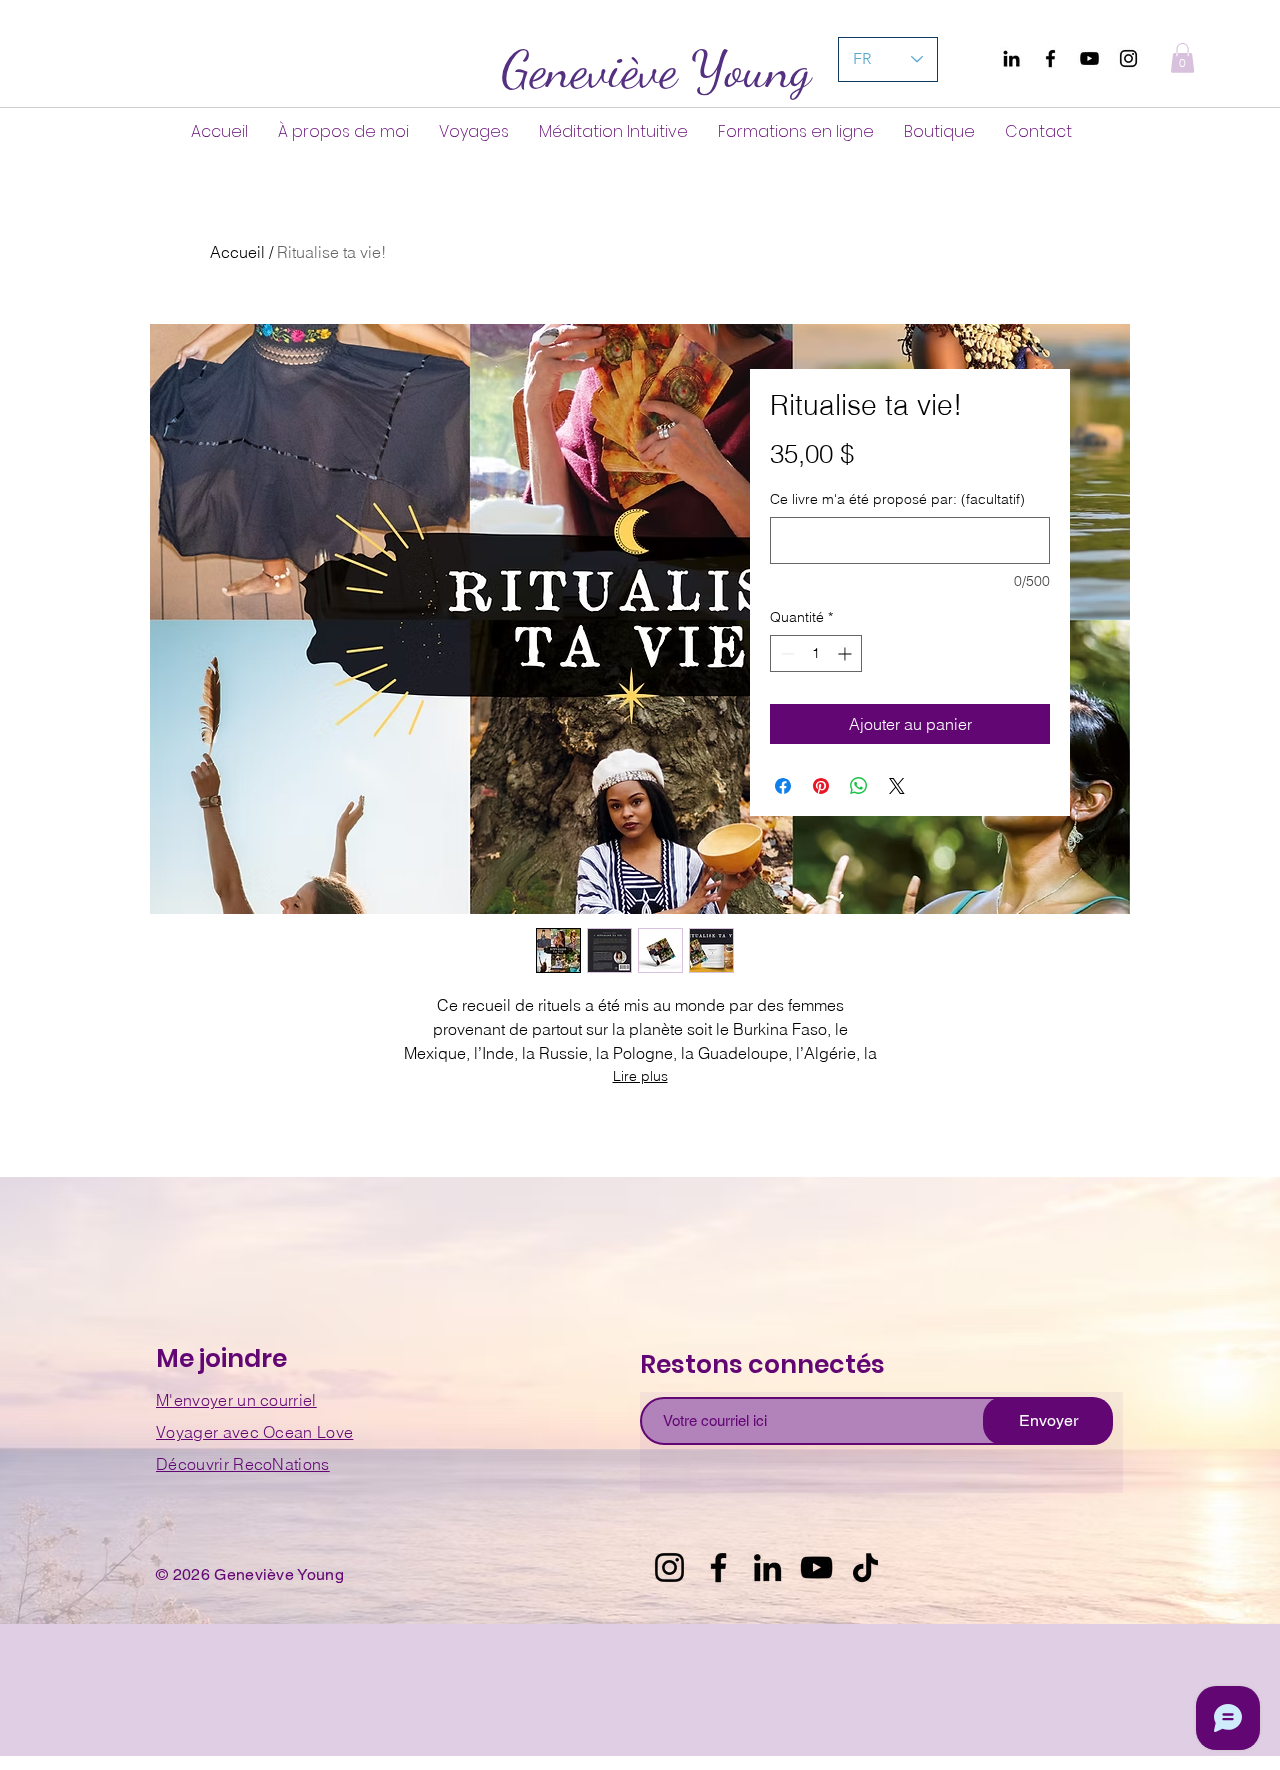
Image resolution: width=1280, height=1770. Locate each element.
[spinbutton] (816, 653)
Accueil (237, 252)
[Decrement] (785, 653)
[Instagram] (1128, 58)
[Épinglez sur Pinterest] (821, 786)
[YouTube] (1089, 58)
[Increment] (846, 653)
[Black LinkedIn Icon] (1011, 58)
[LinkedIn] (767, 1567)
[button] (1182, 58)
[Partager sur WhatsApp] (859, 786)
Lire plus (640, 1076)
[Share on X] (897, 786)
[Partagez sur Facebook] (783, 786)
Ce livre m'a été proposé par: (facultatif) (897, 499)
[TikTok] (865, 1567)
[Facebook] (1050, 58)
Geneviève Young (656, 69)
